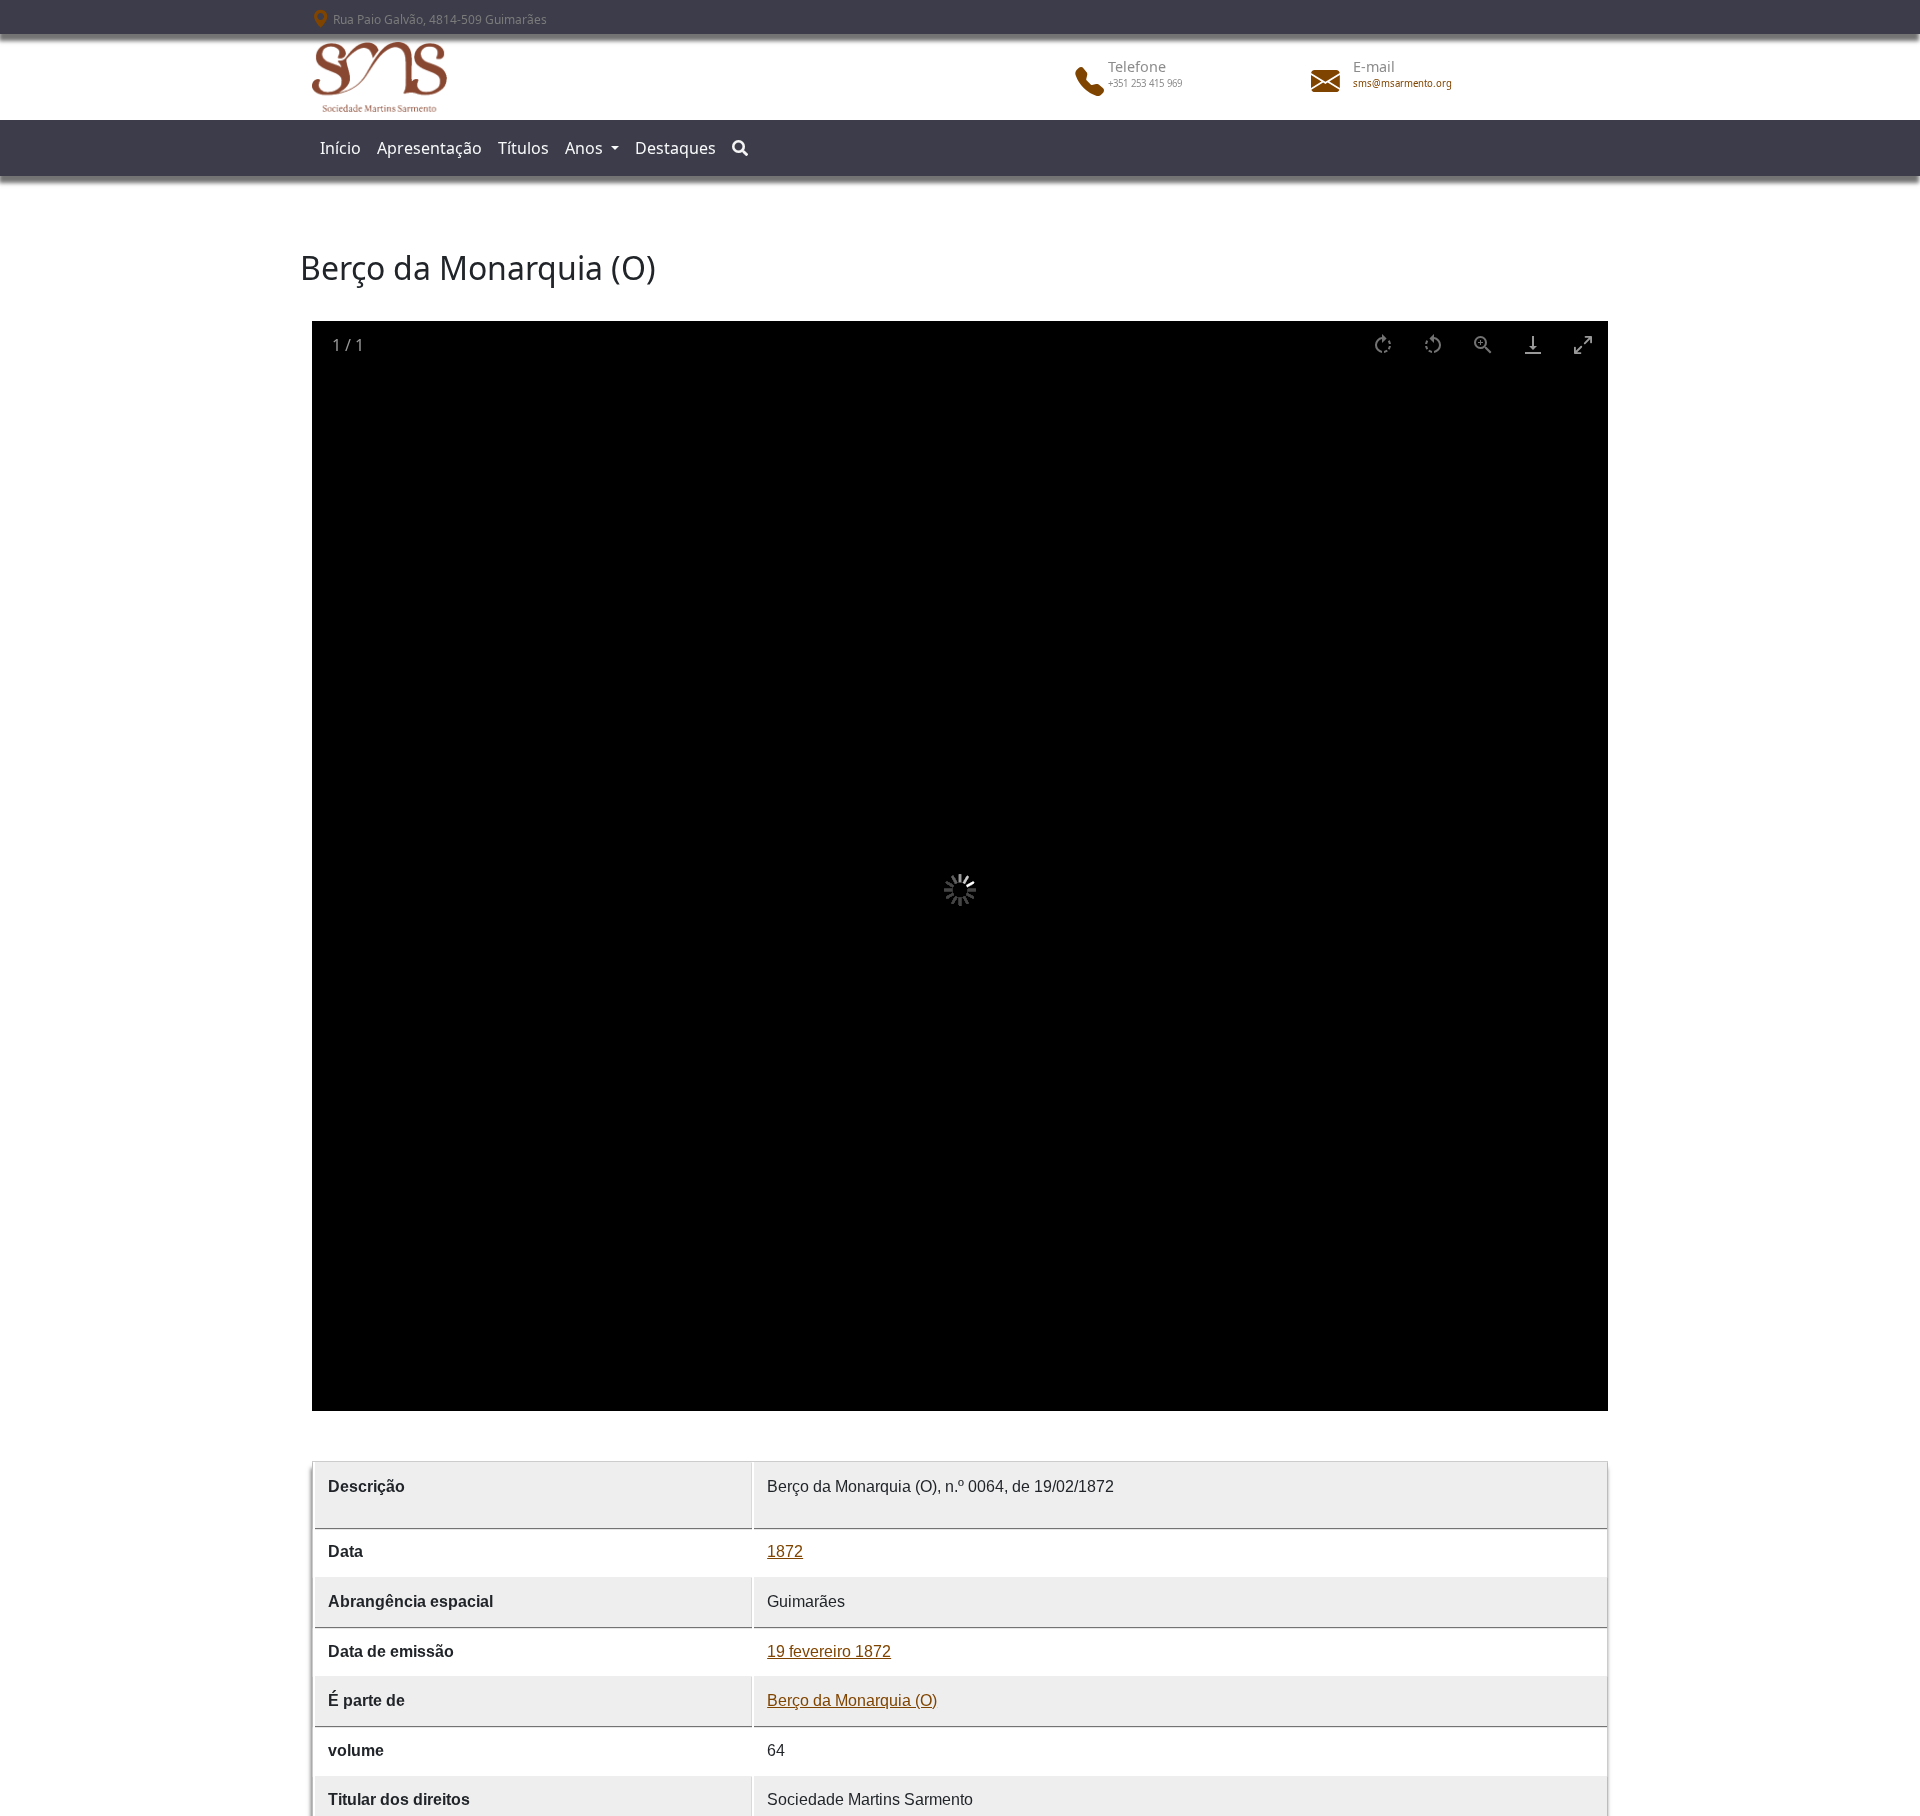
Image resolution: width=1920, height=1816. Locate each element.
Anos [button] (586, 148)
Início (340, 148)
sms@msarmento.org (1402, 83)
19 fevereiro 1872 (829, 1651)
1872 (785, 1551)
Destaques (675, 148)
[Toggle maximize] (1583, 344)
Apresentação (429, 148)
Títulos (523, 148)
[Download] (1533, 344)
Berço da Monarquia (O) (852, 1700)
